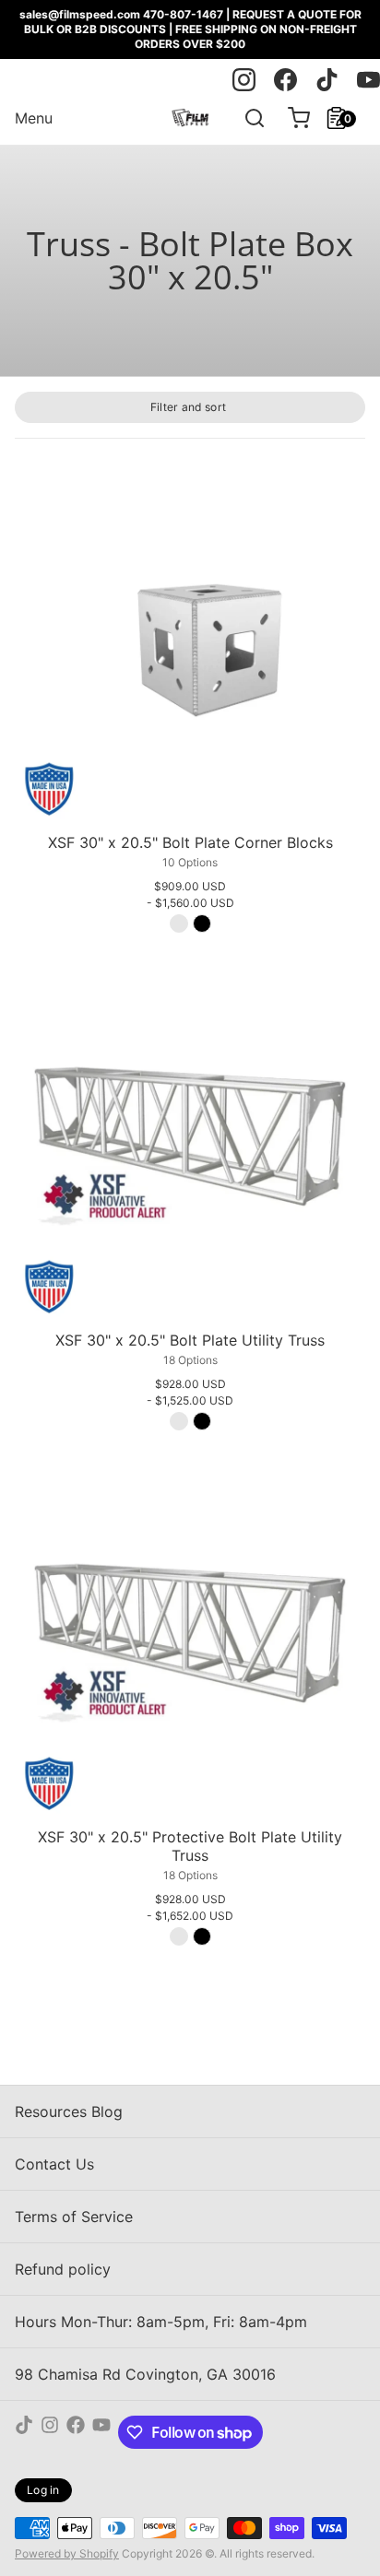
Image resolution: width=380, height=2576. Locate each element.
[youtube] (368, 80)
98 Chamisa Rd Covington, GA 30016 (145, 2374)
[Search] (247, 118)
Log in (43, 2490)
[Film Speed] (190, 118)
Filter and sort (189, 407)
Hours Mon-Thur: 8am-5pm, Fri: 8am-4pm (161, 2322)
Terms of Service (74, 2217)
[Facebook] (76, 2432)
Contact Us (54, 2164)
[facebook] (285, 80)
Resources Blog (69, 2111)
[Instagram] (50, 2432)
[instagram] (244, 80)
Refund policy (63, 2269)
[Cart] (291, 118)
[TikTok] (24, 2432)
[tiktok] (327, 80)
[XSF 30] (190, 651)
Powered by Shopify (67, 2553)
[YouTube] (101, 2432)
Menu (34, 118)
